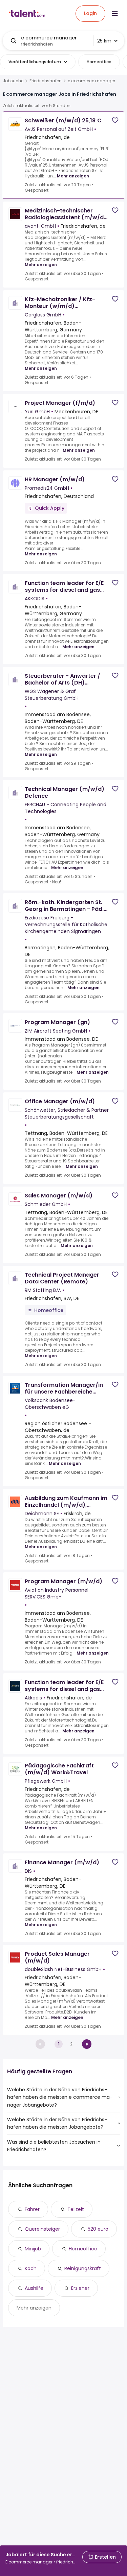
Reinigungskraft (83, 2268)
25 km (104, 41)
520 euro (98, 2229)
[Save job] (115, 120)
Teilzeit (76, 2209)
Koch (31, 2268)
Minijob (33, 2249)
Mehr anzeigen (73, 176)
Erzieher (80, 2288)
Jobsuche (13, 81)
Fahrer (32, 2209)
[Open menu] (115, 14)
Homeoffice (83, 2249)
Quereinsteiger (42, 2229)
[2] (87, 2044)
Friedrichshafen (46, 81)
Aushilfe (34, 2288)
